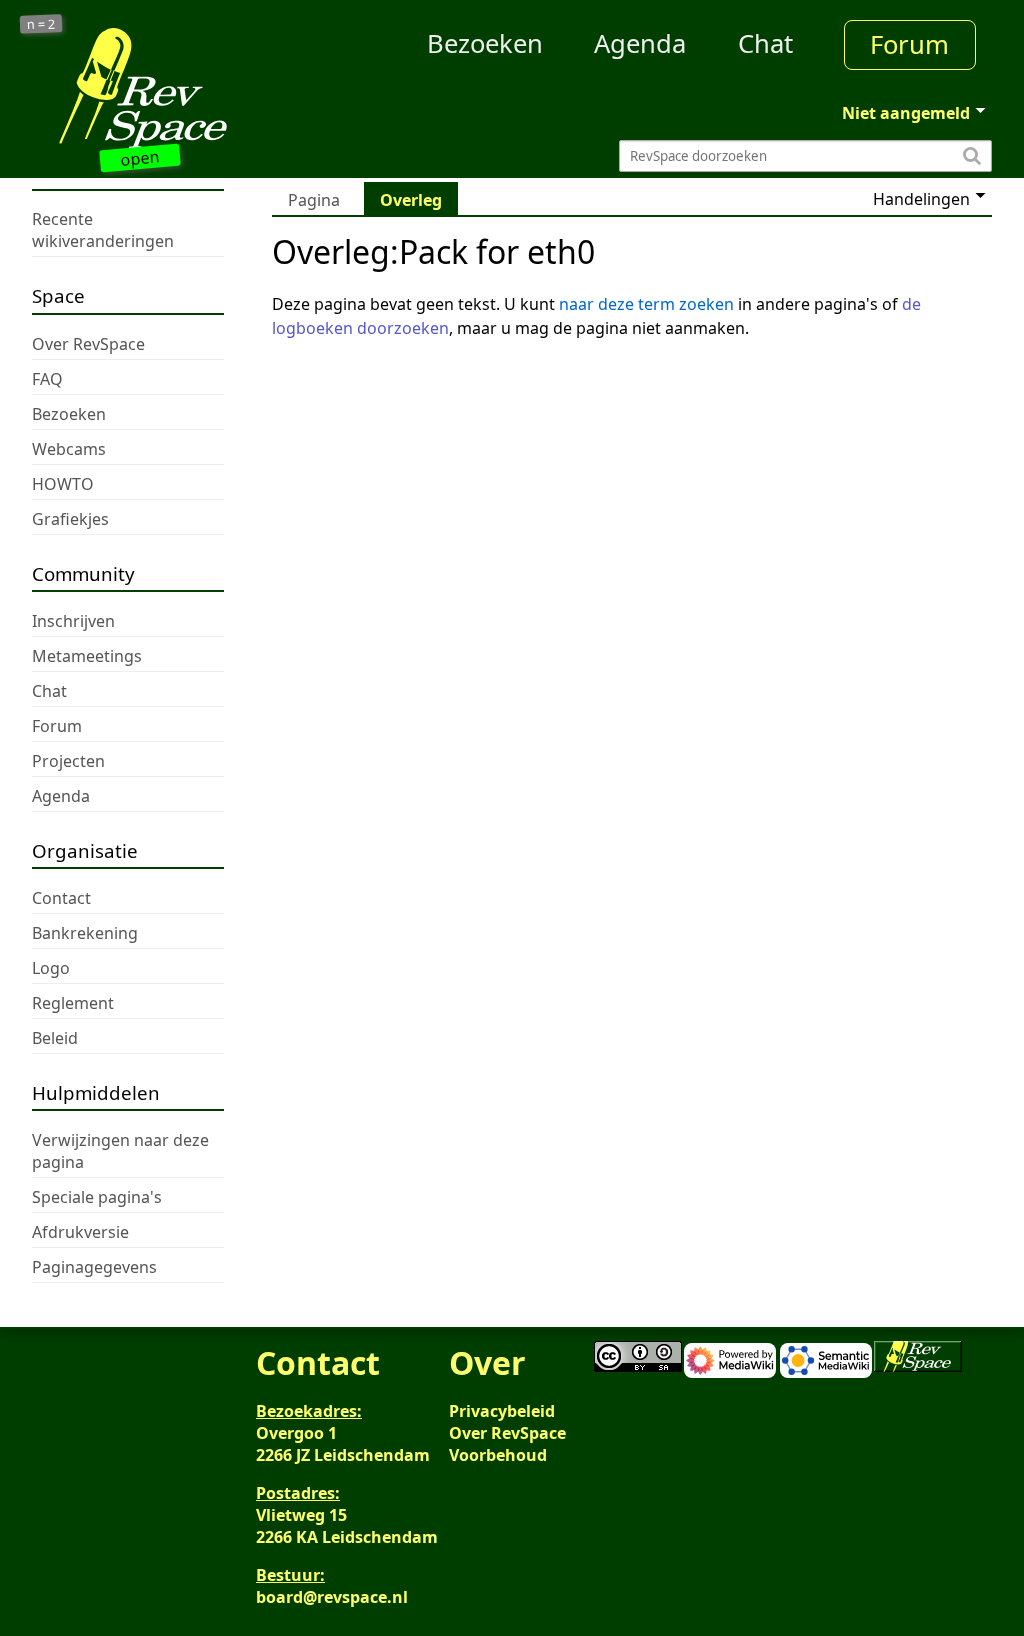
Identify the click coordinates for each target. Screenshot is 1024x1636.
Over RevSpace (507, 1433)
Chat (765, 43)
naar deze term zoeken (646, 304)
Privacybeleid (502, 1411)
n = (41, 24)
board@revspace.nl (332, 1597)
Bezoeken (485, 43)
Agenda (640, 43)
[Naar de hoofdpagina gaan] (152, 88)
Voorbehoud (498, 1455)
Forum (909, 44)
